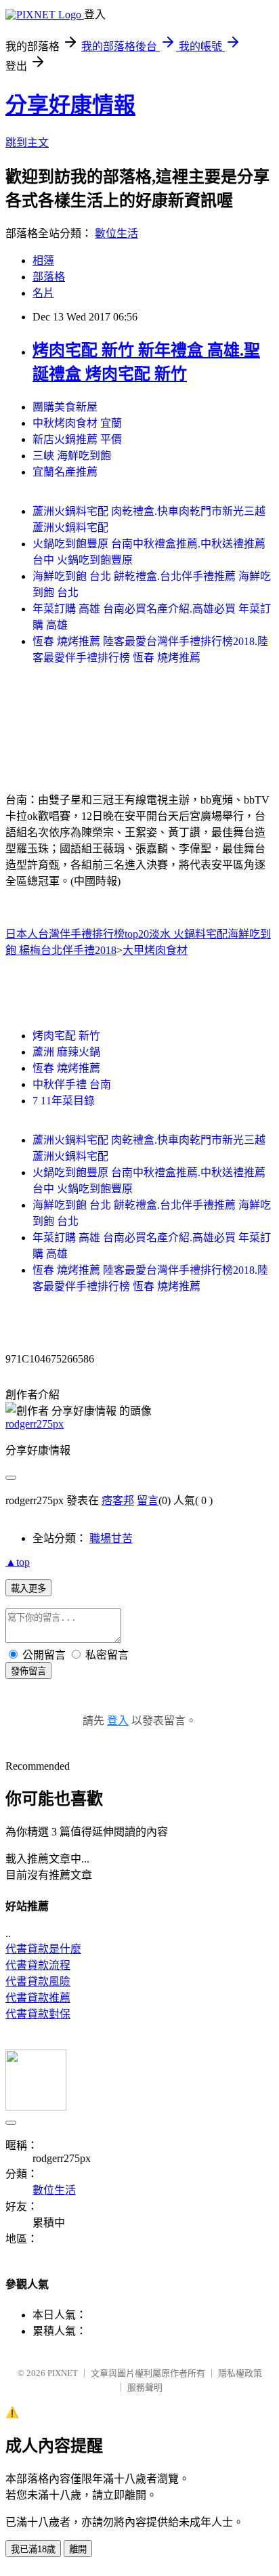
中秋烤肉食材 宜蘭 (77, 423)
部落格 (49, 277)
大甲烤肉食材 (155, 950)
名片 (43, 293)
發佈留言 (28, 1671)
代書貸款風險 (38, 1981)
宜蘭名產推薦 (65, 472)
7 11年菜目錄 (64, 1101)
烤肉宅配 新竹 (66, 1036)
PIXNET (63, 2373)
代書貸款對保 (38, 2014)
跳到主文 (27, 143)
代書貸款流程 (38, 1965)
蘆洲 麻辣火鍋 (66, 1052)
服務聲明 (145, 2387)
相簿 (43, 261)
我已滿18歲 (33, 2549)
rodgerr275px (35, 1424)
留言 (148, 1500)
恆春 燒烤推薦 (66, 1068)
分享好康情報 (70, 105)
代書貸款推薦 (38, 1998)
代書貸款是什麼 (43, 1949)
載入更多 (28, 1588)
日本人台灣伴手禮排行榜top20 (77, 934)
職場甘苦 (111, 1538)
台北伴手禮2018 (79, 950)
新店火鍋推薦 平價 (77, 439)
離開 (78, 2549)
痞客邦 (118, 1500)
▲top (18, 1562)
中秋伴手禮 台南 (72, 1084)
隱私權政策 (240, 2373)
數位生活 (116, 233)
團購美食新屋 (65, 407)
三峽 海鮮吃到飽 (72, 456)
